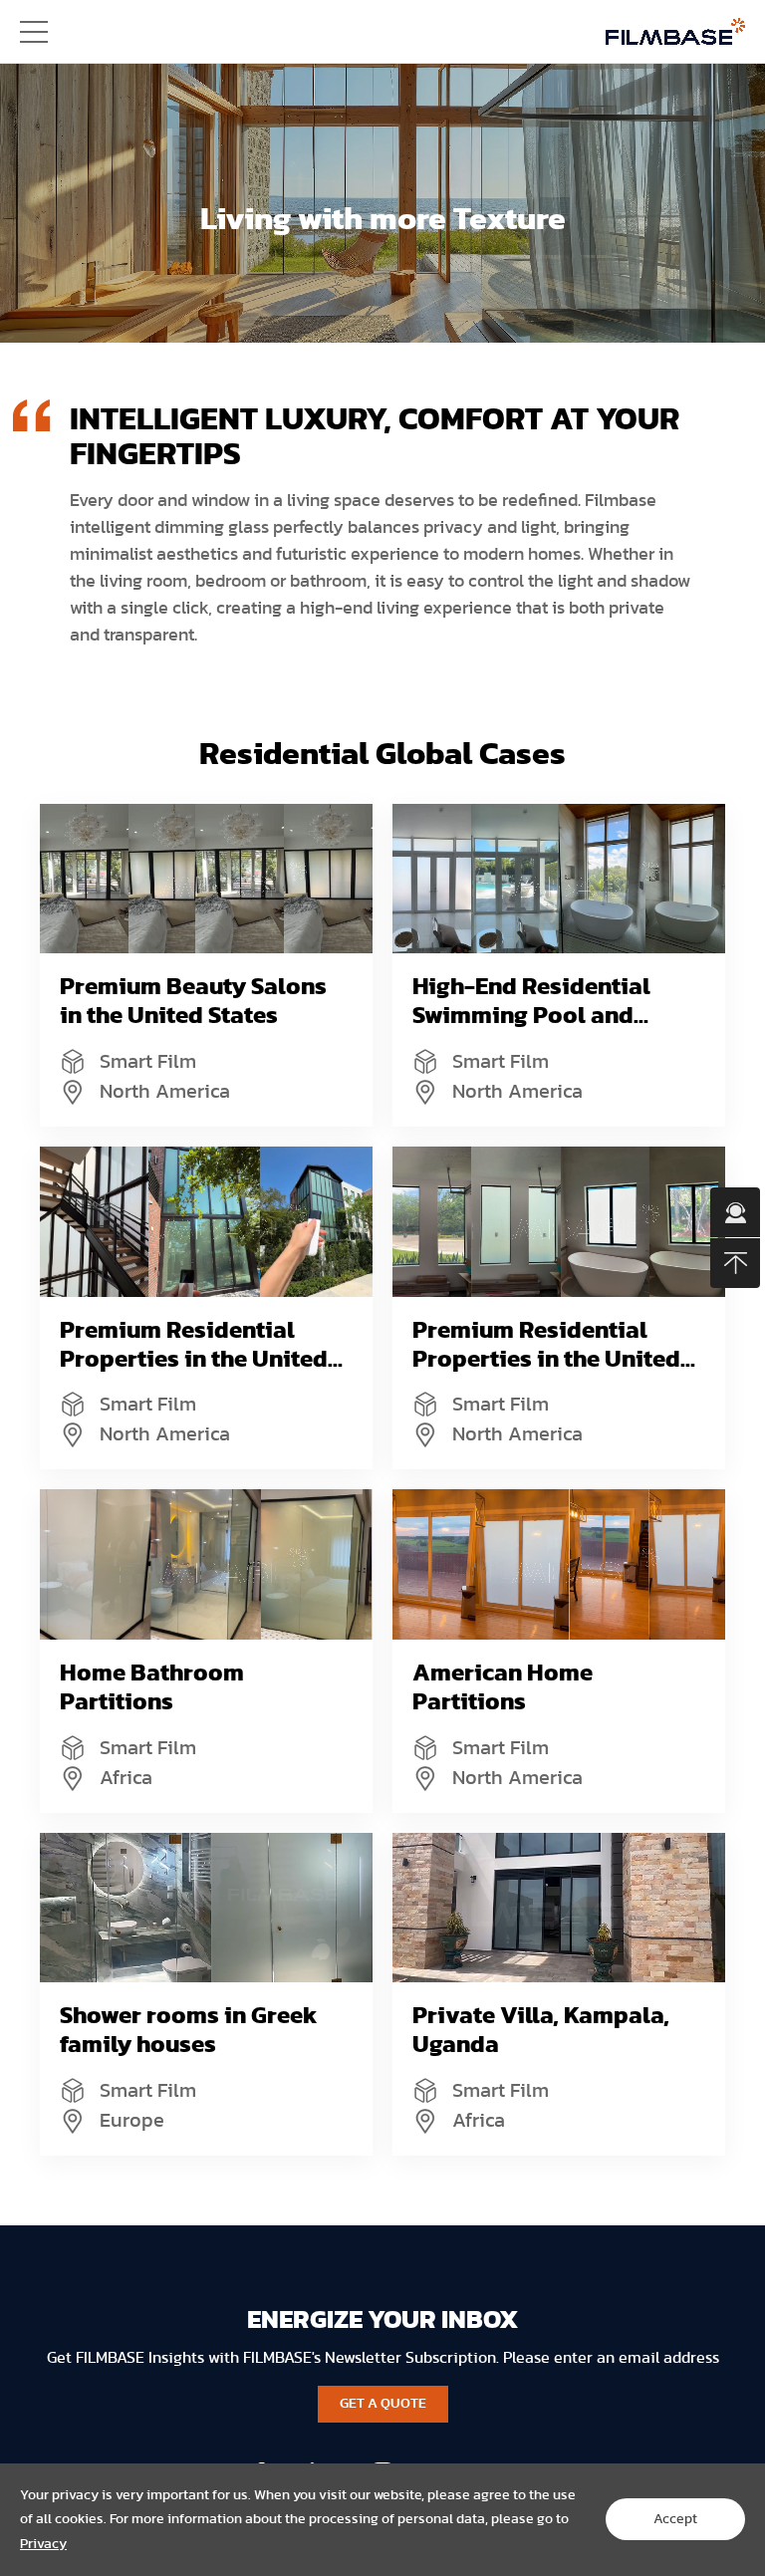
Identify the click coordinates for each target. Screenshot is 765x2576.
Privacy (43, 2544)
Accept (675, 2519)
